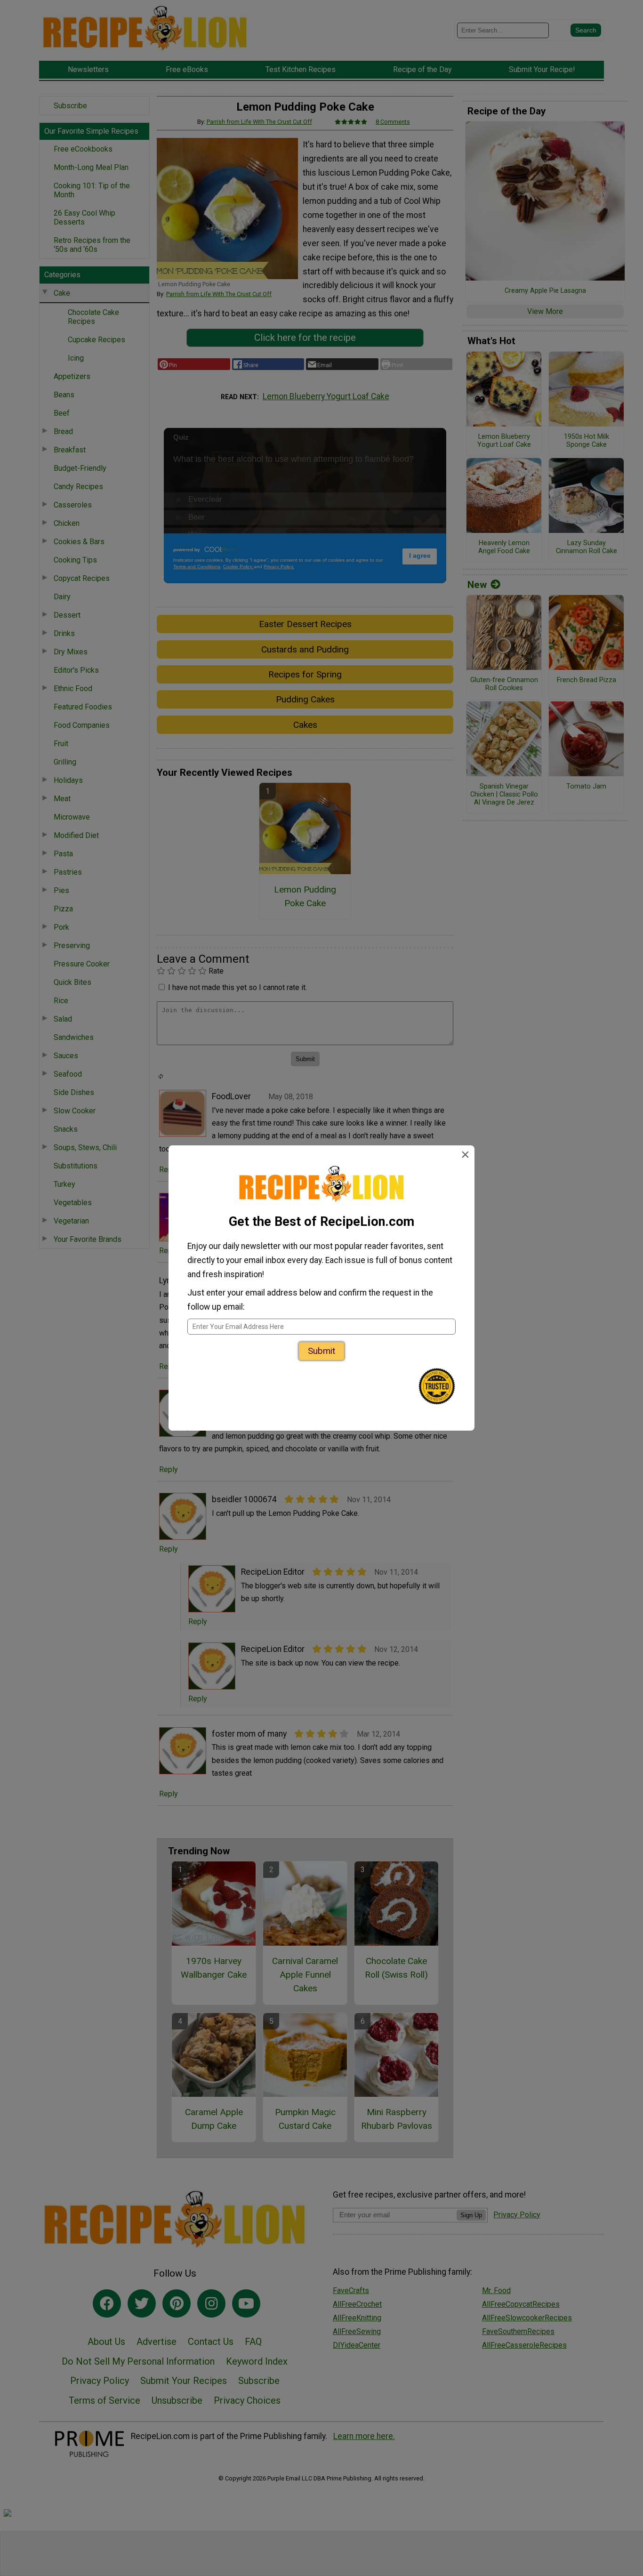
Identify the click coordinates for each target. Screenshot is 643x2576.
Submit (321, 1351)
